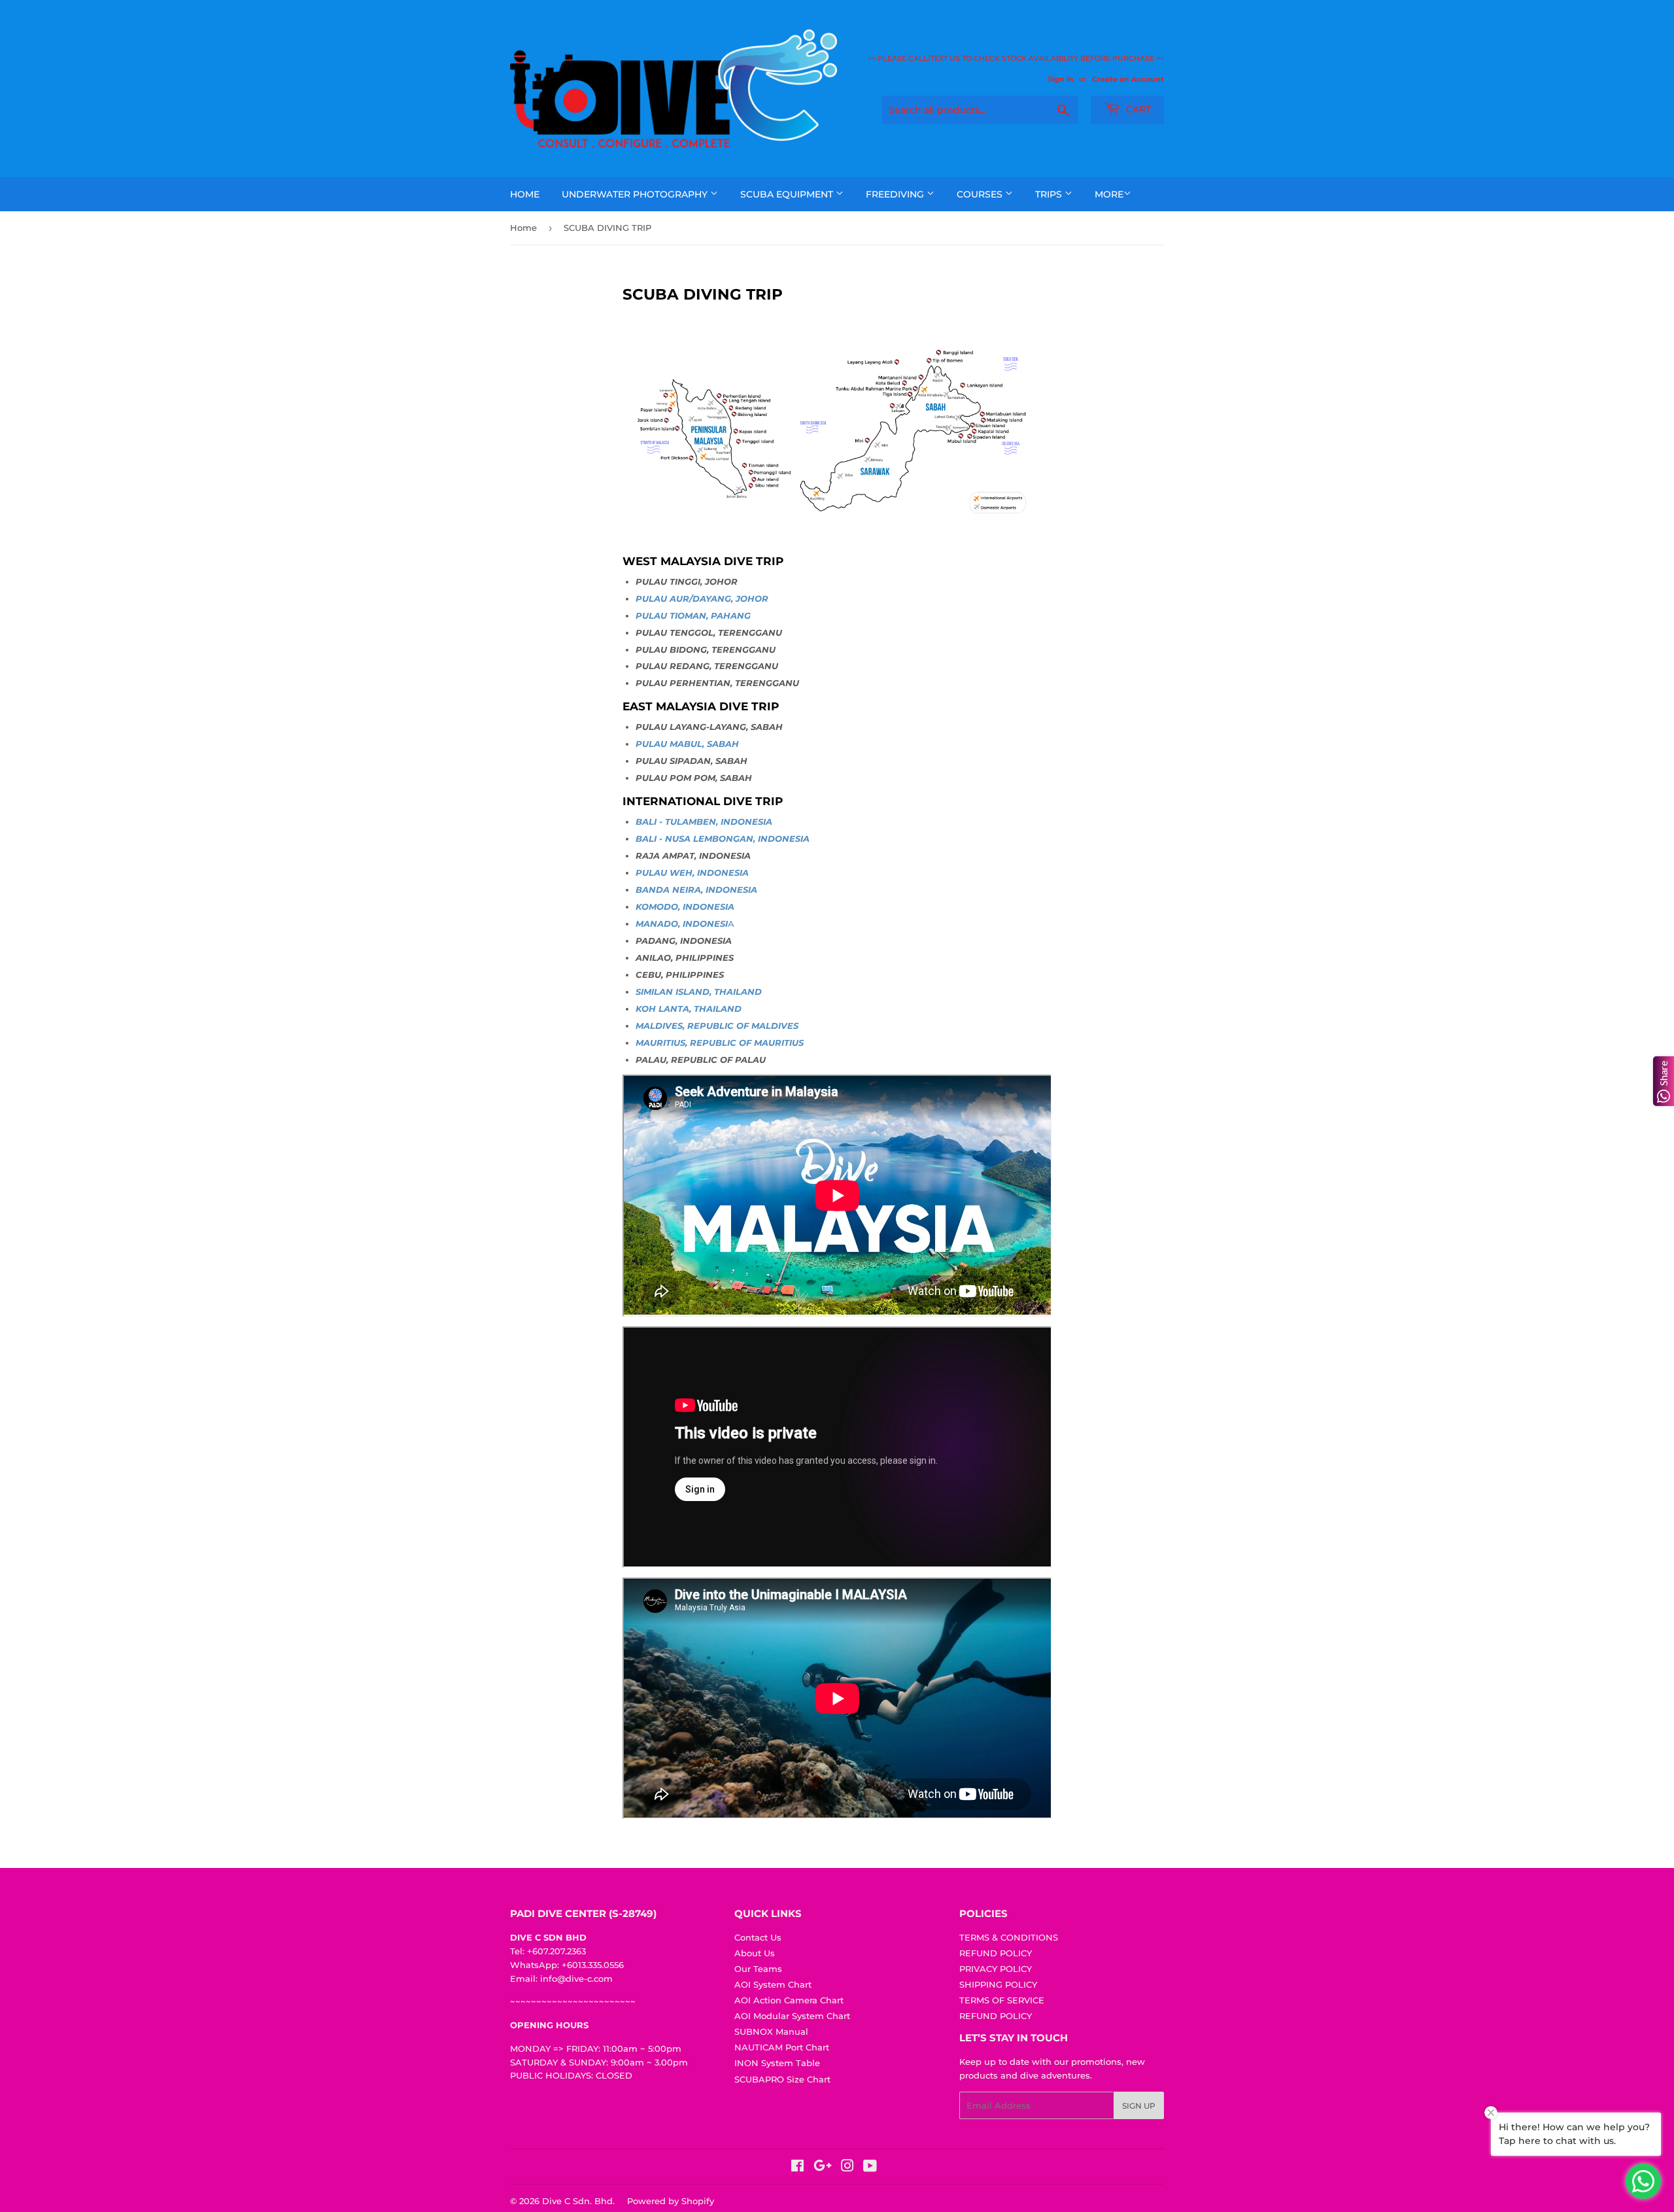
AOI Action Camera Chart (789, 2000)
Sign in (1061, 79)
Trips (1050, 194)
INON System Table (777, 2063)
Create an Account (1128, 79)
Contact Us (758, 1937)
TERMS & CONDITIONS (1009, 1937)
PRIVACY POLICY (996, 1969)
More (1109, 194)
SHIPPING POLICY (998, 1984)
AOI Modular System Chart (792, 2016)
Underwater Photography (636, 194)
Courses (981, 194)
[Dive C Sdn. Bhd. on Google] (823, 2168)
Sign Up (1139, 2106)
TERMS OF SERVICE (1002, 2000)
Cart (1137, 109)
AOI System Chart (773, 1984)
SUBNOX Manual (771, 2031)
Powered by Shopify (671, 2201)
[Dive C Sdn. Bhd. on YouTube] (870, 2168)
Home (525, 194)
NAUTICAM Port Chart (782, 2047)
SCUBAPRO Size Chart (782, 2079)
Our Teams (758, 1969)
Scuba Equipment (788, 194)
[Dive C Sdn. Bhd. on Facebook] (797, 2168)
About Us (755, 1953)
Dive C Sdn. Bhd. (578, 2201)
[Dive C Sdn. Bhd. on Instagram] (847, 2168)
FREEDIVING (896, 194)
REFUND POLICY (996, 1953)
